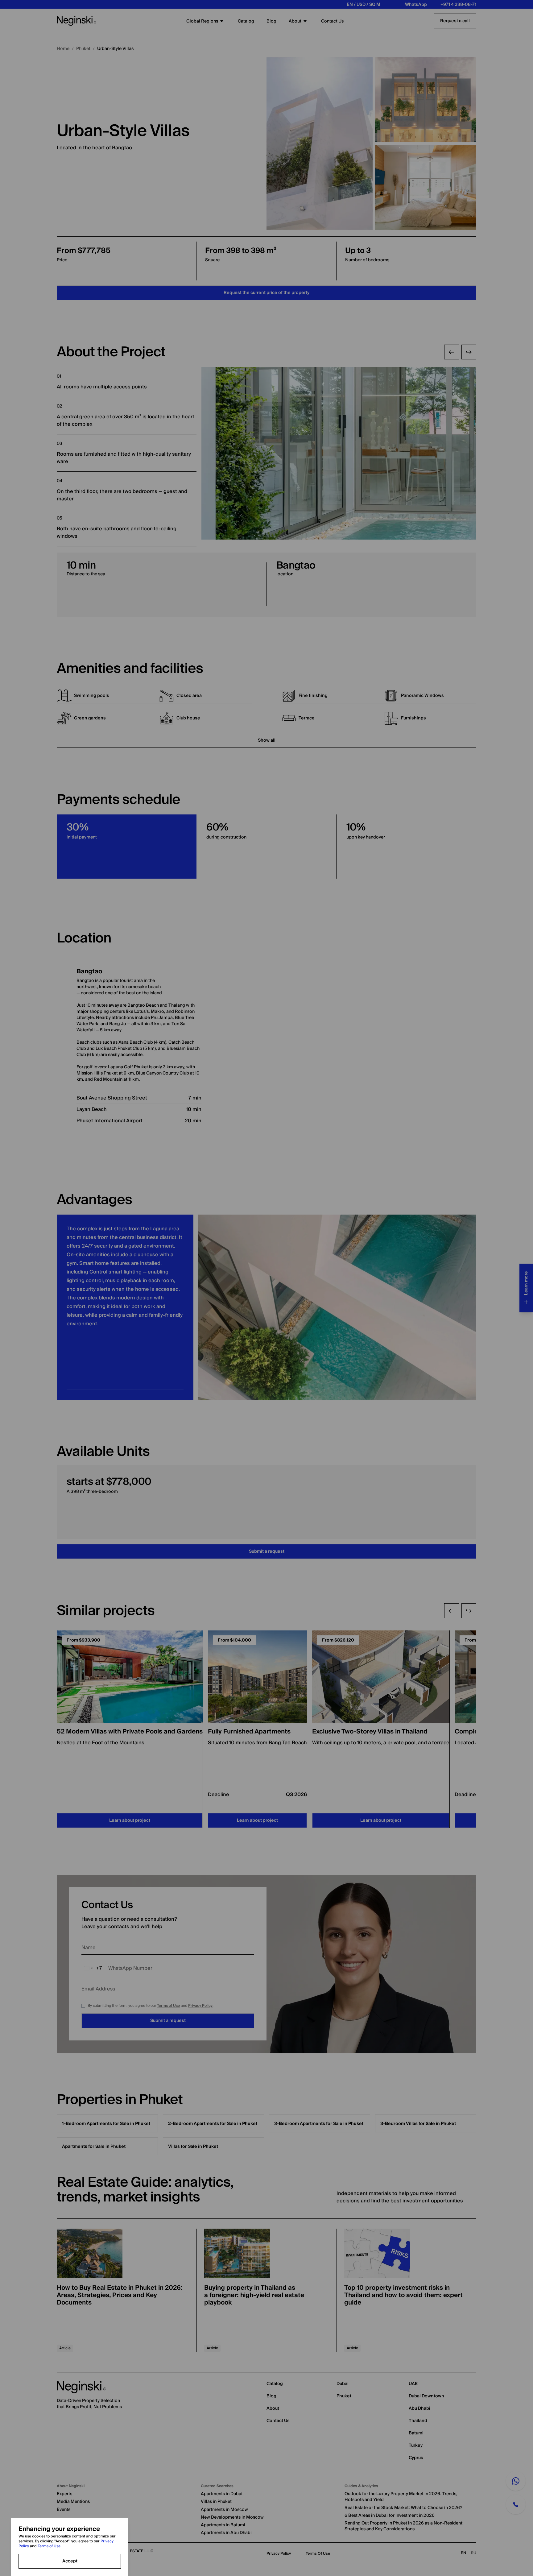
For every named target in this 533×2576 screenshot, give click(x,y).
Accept (70, 2561)
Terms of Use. (46, 2546)
